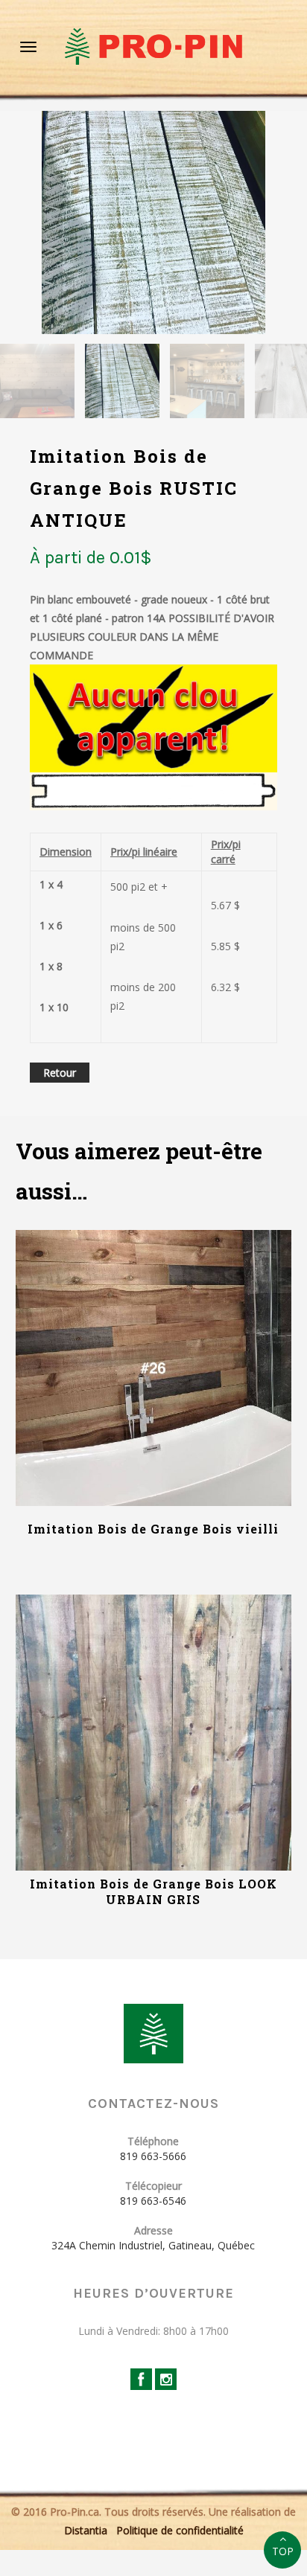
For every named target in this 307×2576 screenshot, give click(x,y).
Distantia (86, 2530)
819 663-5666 (153, 2156)
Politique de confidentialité (180, 2530)
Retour (60, 1073)
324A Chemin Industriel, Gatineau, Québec (153, 2245)
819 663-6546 (153, 2201)
